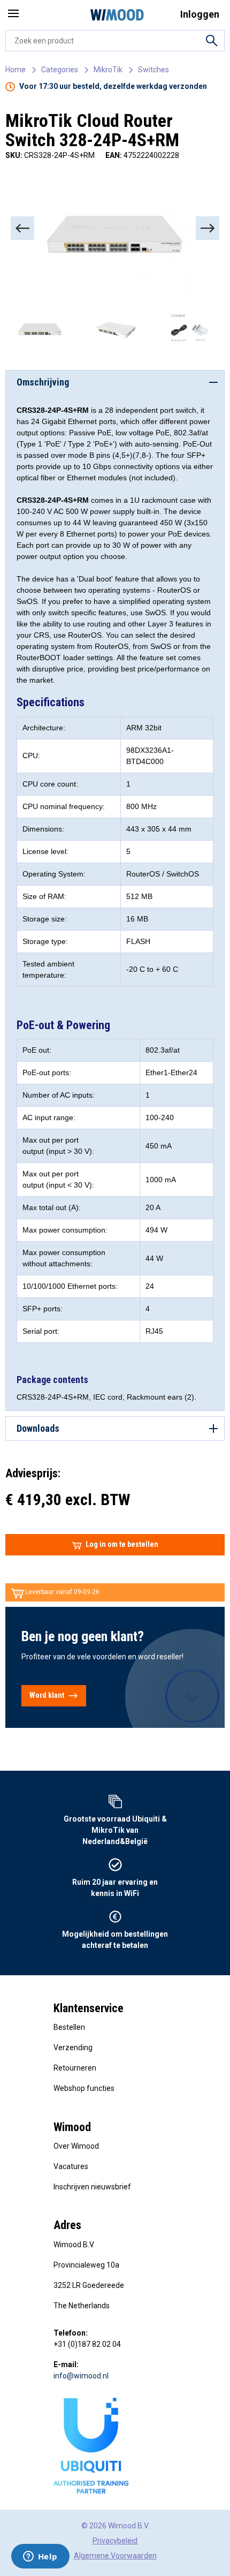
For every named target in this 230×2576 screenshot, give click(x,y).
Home (16, 70)
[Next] (208, 228)
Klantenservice (89, 2008)
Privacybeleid (115, 2541)
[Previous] (22, 228)
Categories (60, 70)
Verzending (73, 2048)
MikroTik (108, 70)
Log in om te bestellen (122, 1544)
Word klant (47, 1695)
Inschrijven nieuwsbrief (92, 2187)
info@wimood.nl (81, 2376)
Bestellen (69, 2027)
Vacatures (71, 2166)
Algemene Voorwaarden (115, 2556)
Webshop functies (84, 2088)
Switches (154, 70)
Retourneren (75, 2068)
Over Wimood (76, 2146)
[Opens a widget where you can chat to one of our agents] (40, 2557)
